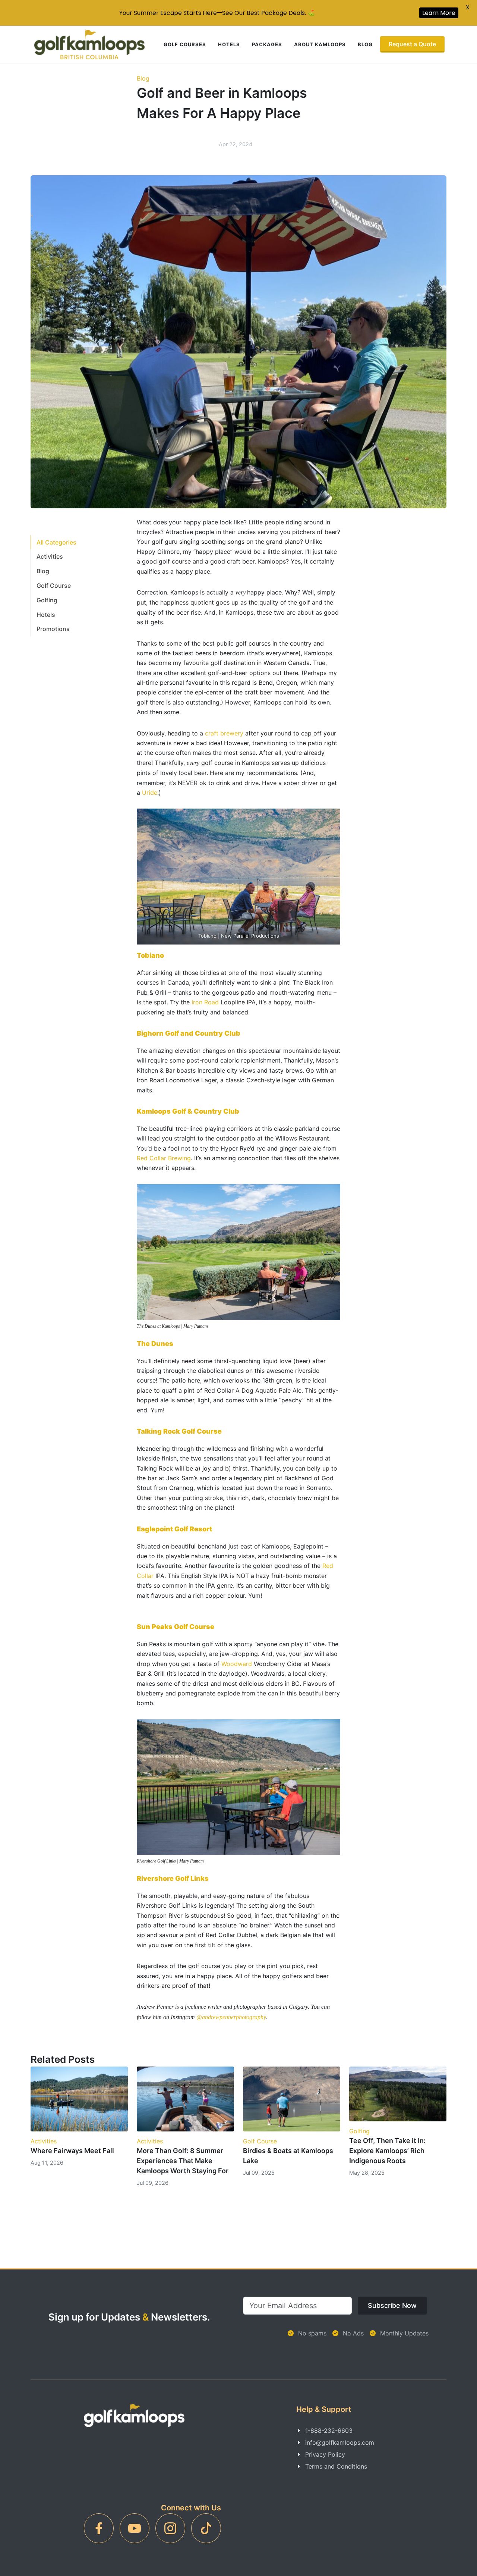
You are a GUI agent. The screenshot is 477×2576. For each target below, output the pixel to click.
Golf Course (54, 586)
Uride (150, 793)
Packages (267, 44)
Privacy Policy (325, 2454)
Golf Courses (185, 44)
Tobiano (150, 955)
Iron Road (205, 1002)
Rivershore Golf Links (173, 1878)
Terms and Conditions (336, 2466)
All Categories (56, 542)
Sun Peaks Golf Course (176, 1627)
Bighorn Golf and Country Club (189, 1033)
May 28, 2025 (367, 2173)
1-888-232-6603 (329, 2431)
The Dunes (155, 1344)
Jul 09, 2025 (259, 2173)
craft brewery (224, 733)
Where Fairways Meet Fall (72, 2151)
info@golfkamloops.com (340, 2442)
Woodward (237, 1664)
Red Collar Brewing (164, 1158)
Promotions (53, 629)
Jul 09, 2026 (153, 2183)
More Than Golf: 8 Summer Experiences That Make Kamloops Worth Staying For (183, 2161)
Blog (365, 44)
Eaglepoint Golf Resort (174, 1529)
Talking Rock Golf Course (179, 1431)
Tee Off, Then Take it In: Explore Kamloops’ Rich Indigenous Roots (387, 2151)
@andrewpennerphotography (231, 2017)
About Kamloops (320, 44)
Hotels (229, 44)
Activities (50, 556)
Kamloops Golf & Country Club (188, 1111)
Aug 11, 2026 (47, 2163)
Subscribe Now (392, 2305)
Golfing (47, 600)
